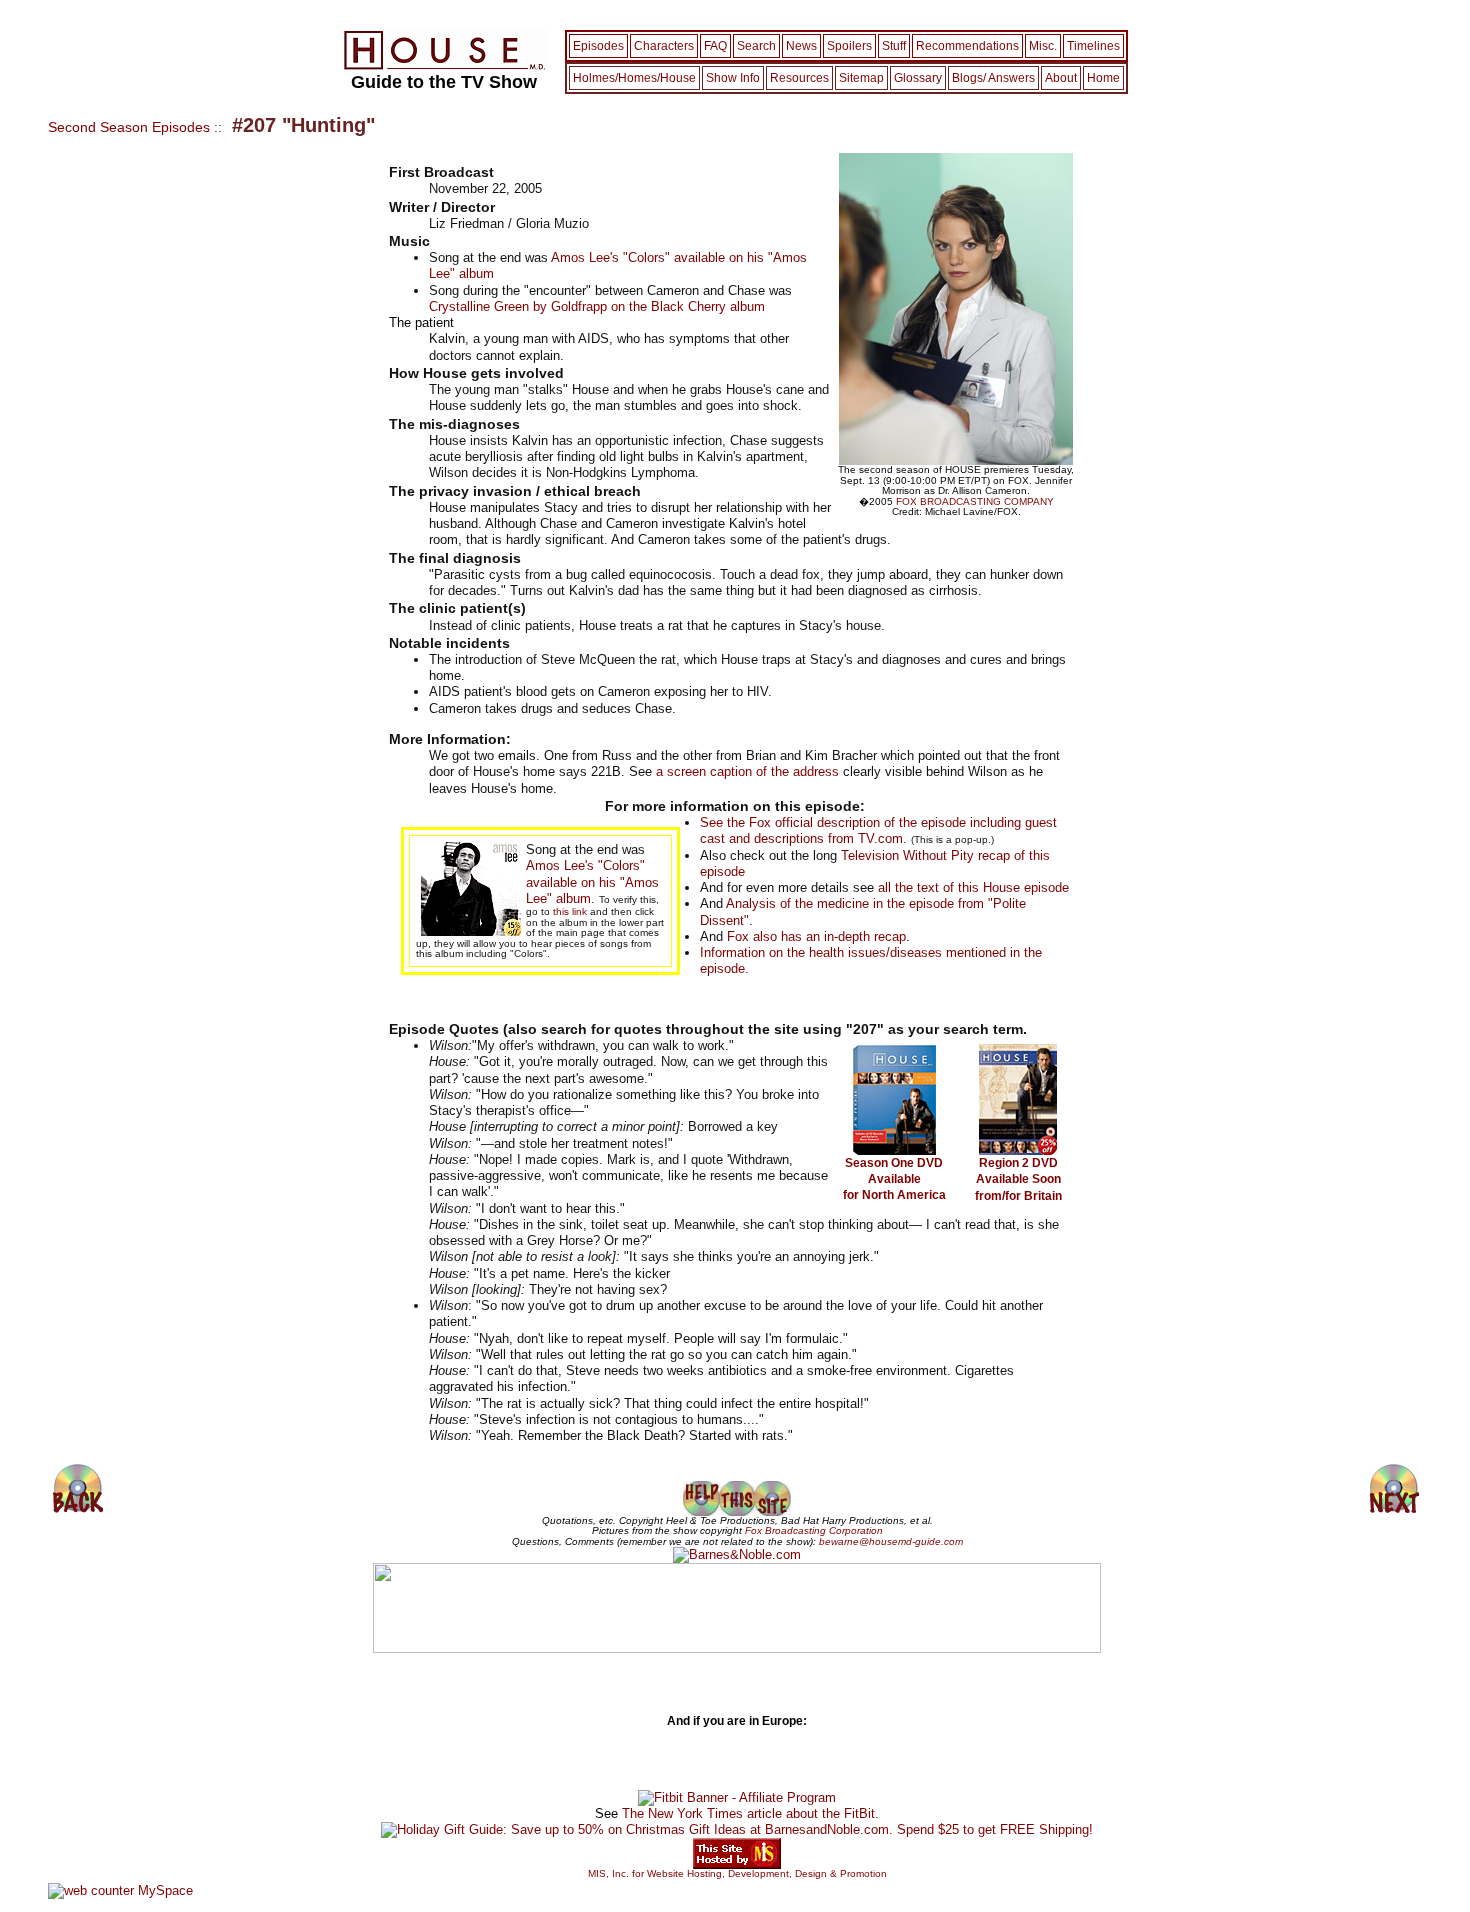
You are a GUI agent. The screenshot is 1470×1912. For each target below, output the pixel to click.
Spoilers (849, 46)
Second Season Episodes (129, 127)
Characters (664, 46)
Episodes (598, 46)
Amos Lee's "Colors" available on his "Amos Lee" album (592, 882)
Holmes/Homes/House (634, 78)
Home (1103, 78)
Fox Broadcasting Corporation (814, 1530)
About (1061, 78)
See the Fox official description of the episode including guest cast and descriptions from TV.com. (878, 830)
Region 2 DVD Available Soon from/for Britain (1018, 1179)
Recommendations (967, 46)
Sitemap (861, 78)
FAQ (715, 46)
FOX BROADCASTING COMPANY (975, 501)
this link (570, 911)
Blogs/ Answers (993, 78)
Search (756, 46)
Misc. (1043, 46)
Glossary (918, 78)
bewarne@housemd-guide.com (891, 1541)
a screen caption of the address (747, 771)
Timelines (1093, 46)
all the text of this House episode (973, 887)
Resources (799, 78)
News (801, 46)
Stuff (894, 46)
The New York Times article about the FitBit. (750, 1813)
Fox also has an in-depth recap (816, 936)
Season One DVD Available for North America (894, 1179)
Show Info (733, 78)
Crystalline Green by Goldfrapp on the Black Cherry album (597, 306)
